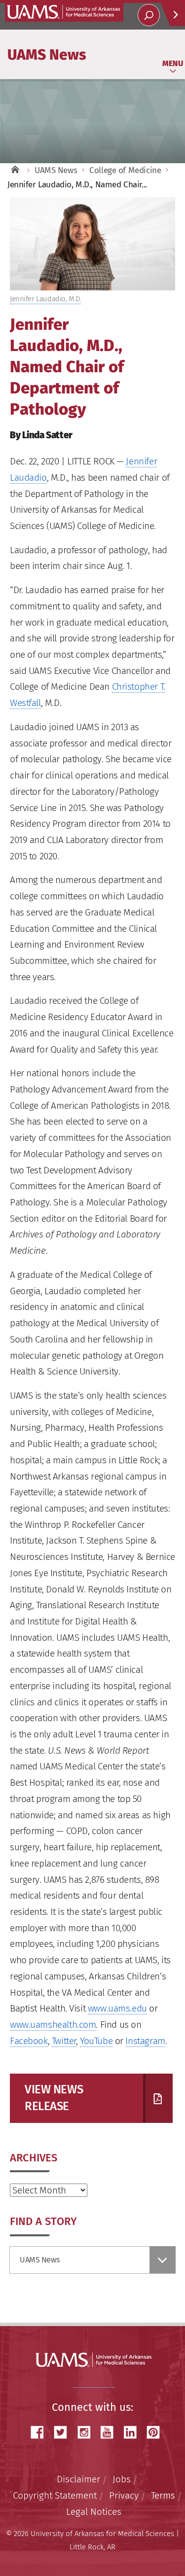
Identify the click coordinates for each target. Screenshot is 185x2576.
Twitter (64, 2041)
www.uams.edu (117, 2008)
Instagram (145, 2041)
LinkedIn (134, 2432)
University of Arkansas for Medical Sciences (64, 12)
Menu (173, 63)
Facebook (29, 2041)
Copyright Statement (55, 2495)
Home (15, 170)
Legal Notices (94, 2512)
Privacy (124, 2495)
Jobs (122, 2479)
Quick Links (173, 15)
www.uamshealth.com (53, 2025)
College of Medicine (125, 170)
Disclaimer (78, 2479)
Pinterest (157, 2432)
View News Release (54, 2098)
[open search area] (149, 15)
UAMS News (47, 54)
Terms (163, 2495)
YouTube (96, 2041)
